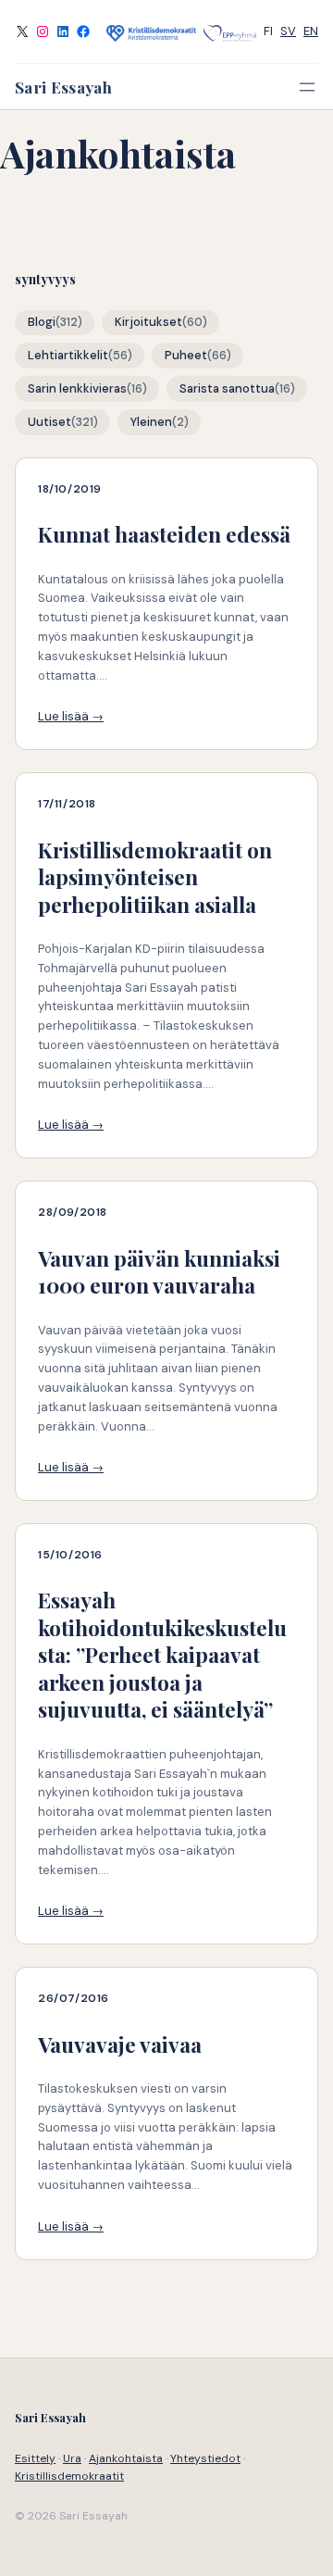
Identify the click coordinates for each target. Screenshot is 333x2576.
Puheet (186, 356)
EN (311, 31)
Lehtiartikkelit (68, 356)
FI (268, 31)
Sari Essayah (63, 87)
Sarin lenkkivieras (77, 389)
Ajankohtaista (126, 2458)
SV (288, 31)
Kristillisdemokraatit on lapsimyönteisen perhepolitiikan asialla (155, 877)
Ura (72, 2458)
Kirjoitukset (148, 322)
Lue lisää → (71, 716)
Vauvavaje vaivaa (120, 2044)
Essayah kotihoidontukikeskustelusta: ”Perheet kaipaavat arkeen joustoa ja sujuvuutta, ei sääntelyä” (162, 1654)
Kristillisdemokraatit (69, 2476)
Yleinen (151, 422)
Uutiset (49, 422)
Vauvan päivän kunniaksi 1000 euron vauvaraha (159, 1272)
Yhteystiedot (205, 2458)
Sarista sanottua (227, 389)
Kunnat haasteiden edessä (164, 534)
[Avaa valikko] (307, 87)
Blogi (42, 322)
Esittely (35, 2458)
